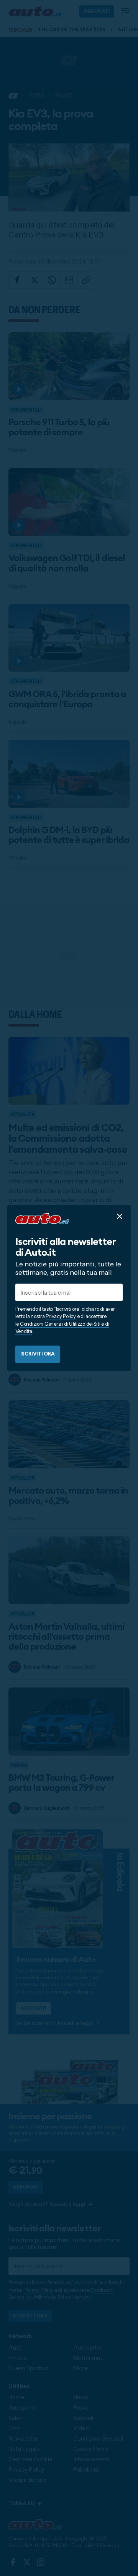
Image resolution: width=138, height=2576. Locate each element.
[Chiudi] (120, 1216)
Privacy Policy (61, 1316)
